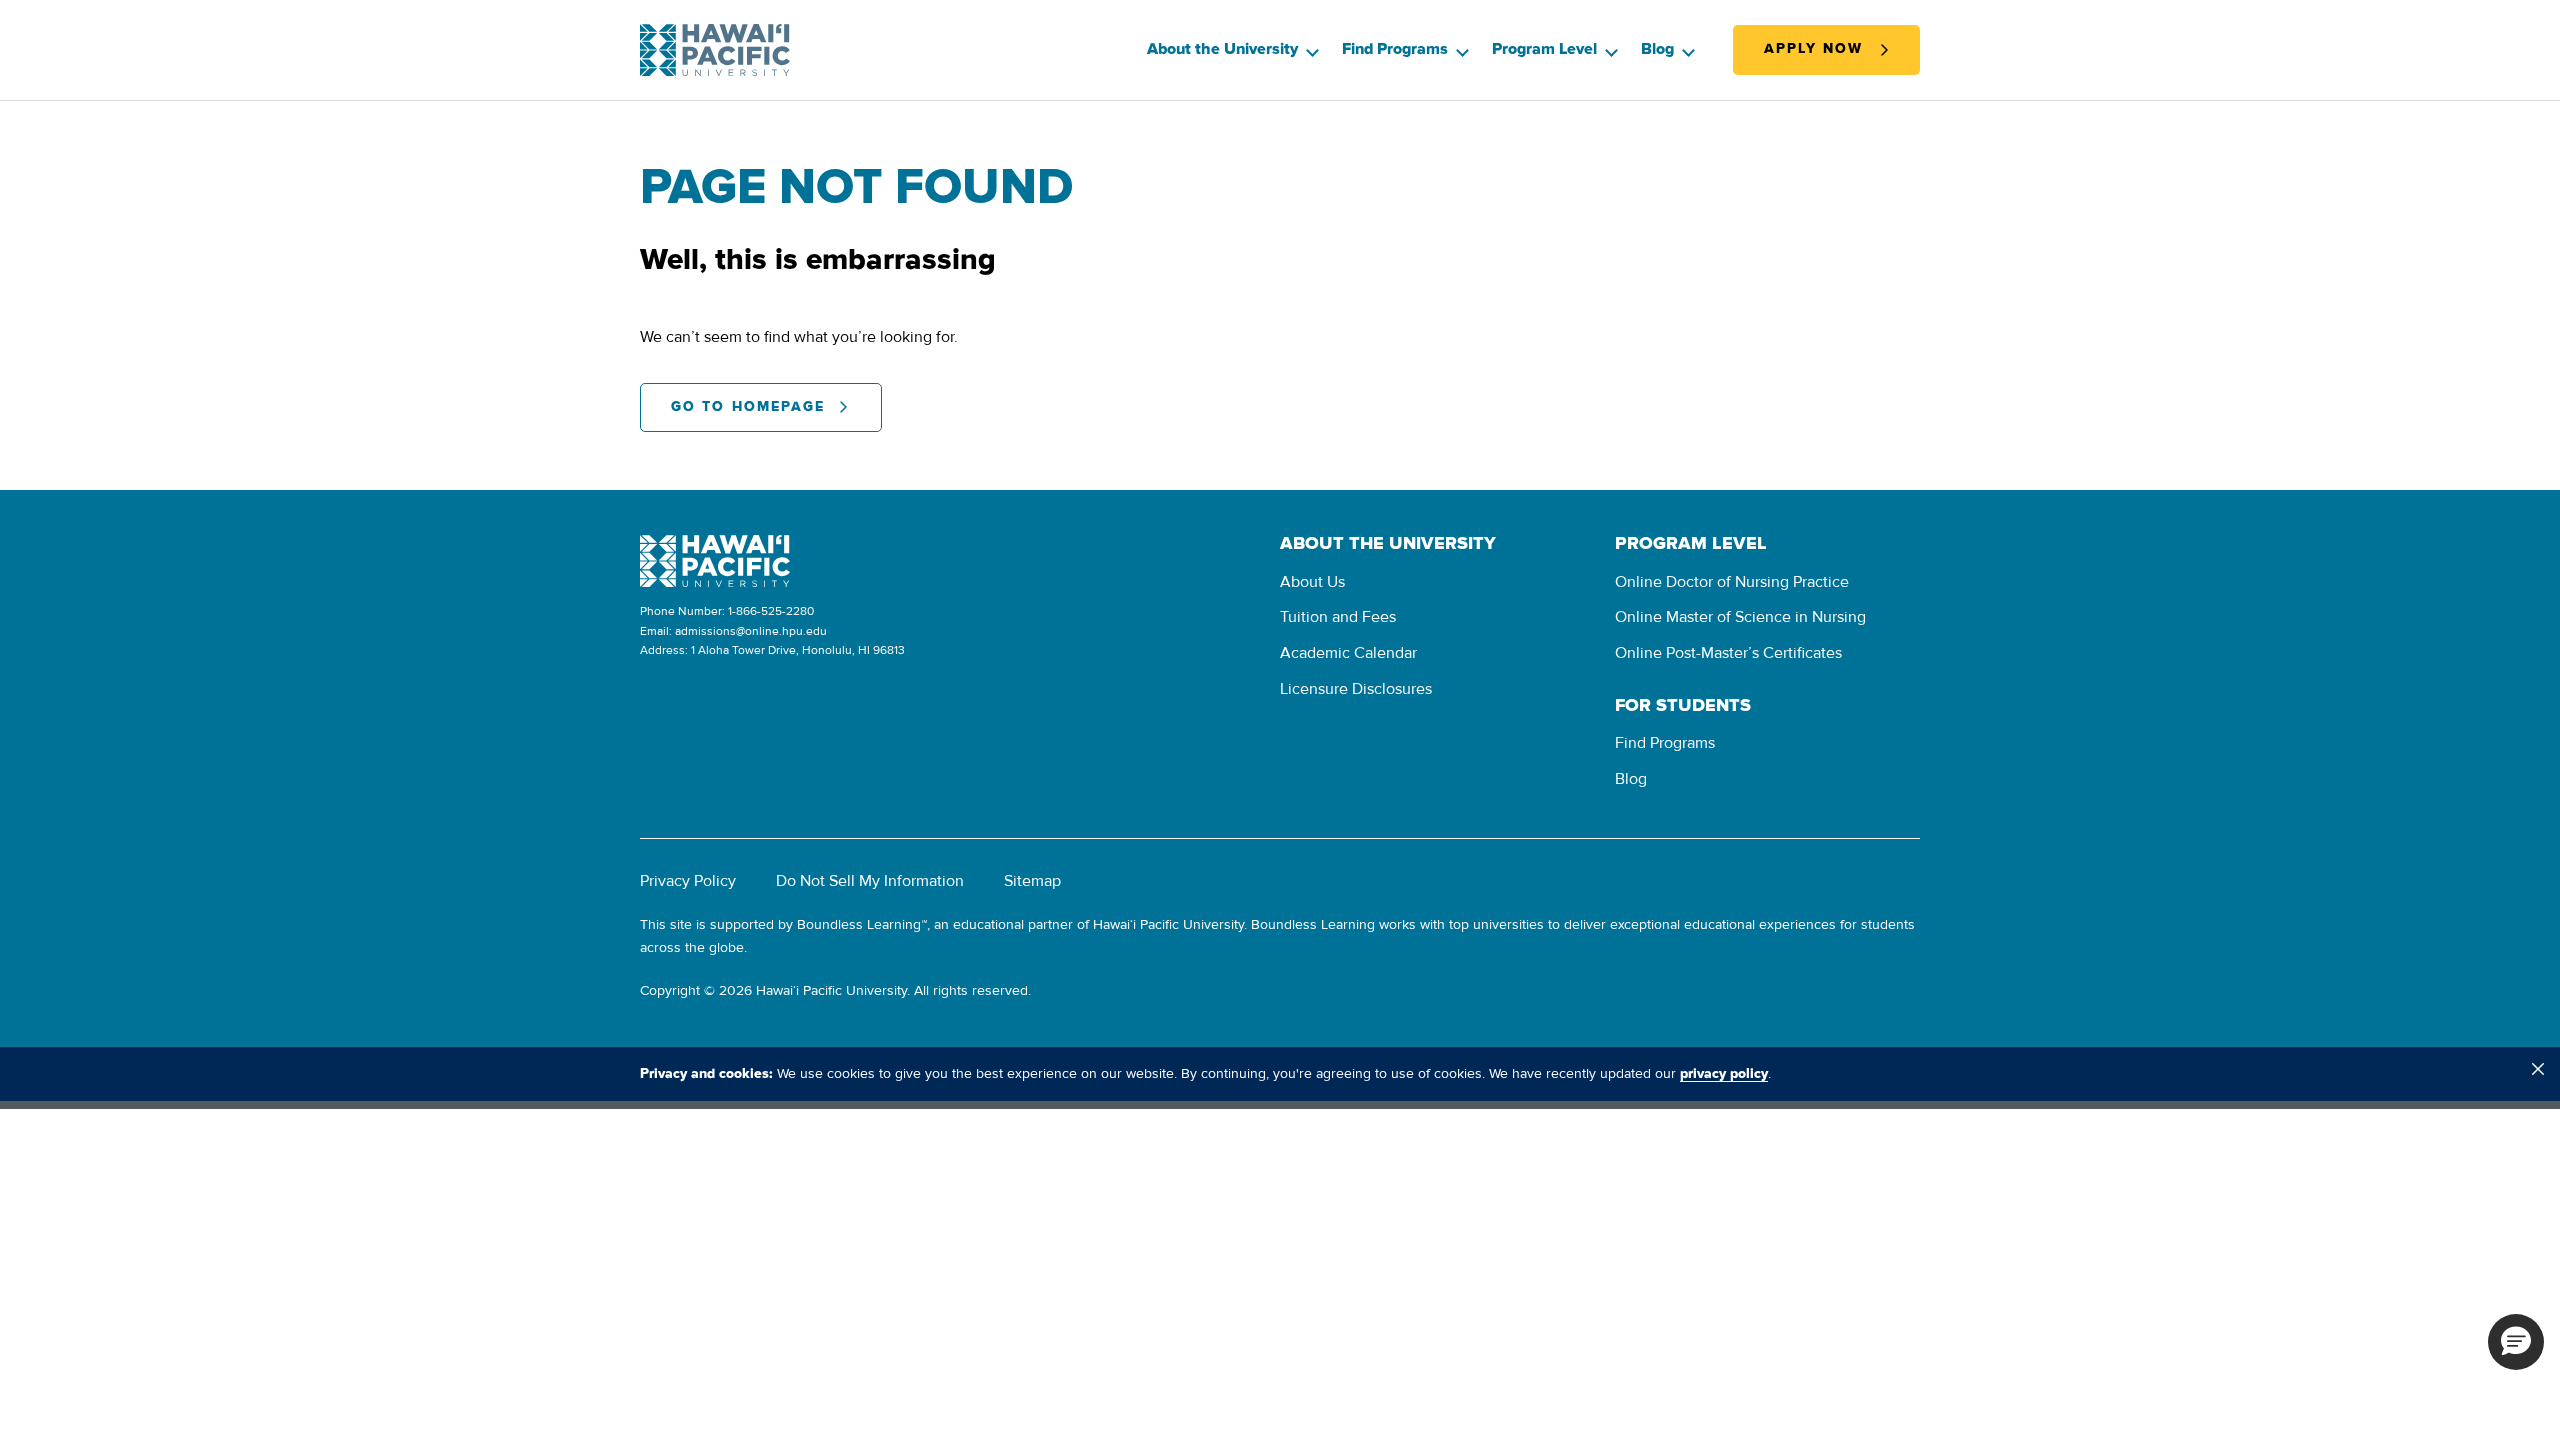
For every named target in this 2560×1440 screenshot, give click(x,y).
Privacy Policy (688, 881)
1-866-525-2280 (771, 611)
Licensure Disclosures (1356, 689)
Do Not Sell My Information (870, 881)
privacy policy (1724, 1074)
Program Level (1544, 49)
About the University (1222, 49)
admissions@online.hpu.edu (751, 631)
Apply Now (1813, 49)
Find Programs (1395, 49)
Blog (1657, 49)
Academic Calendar (1348, 653)
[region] (1280, 1074)
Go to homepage (748, 407)
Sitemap (1032, 881)
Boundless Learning (859, 924)
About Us (1312, 582)
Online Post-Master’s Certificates (1728, 653)
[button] (2516, 1342)
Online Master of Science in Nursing (1740, 617)
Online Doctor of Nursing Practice (1732, 582)
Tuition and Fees (1338, 617)
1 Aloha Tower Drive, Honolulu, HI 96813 (798, 650)
